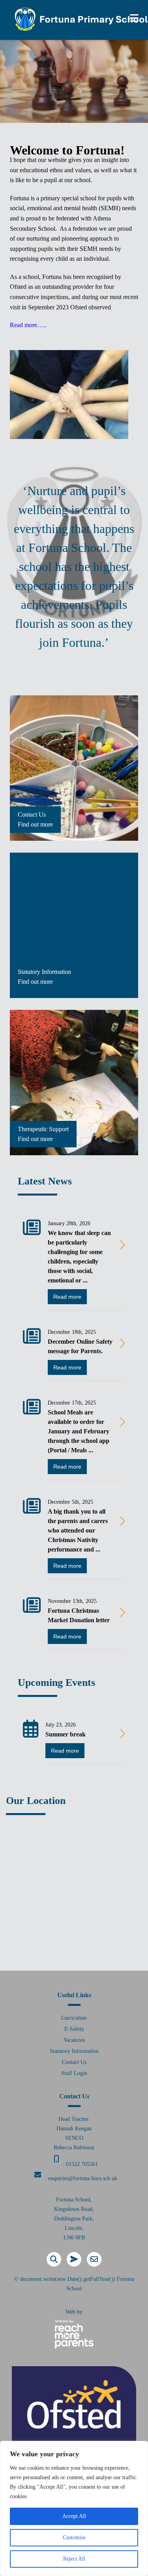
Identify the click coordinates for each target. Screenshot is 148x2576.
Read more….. (28, 325)
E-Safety (74, 2029)
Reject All (74, 2559)
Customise (74, 2537)
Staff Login (74, 2073)
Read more (67, 1297)
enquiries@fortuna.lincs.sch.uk (83, 2178)
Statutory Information (74, 2051)
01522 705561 (82, 2164)
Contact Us (74, 2062)
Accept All (74, 2516)
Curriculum (74, 2018)
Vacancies (74, 2040)
